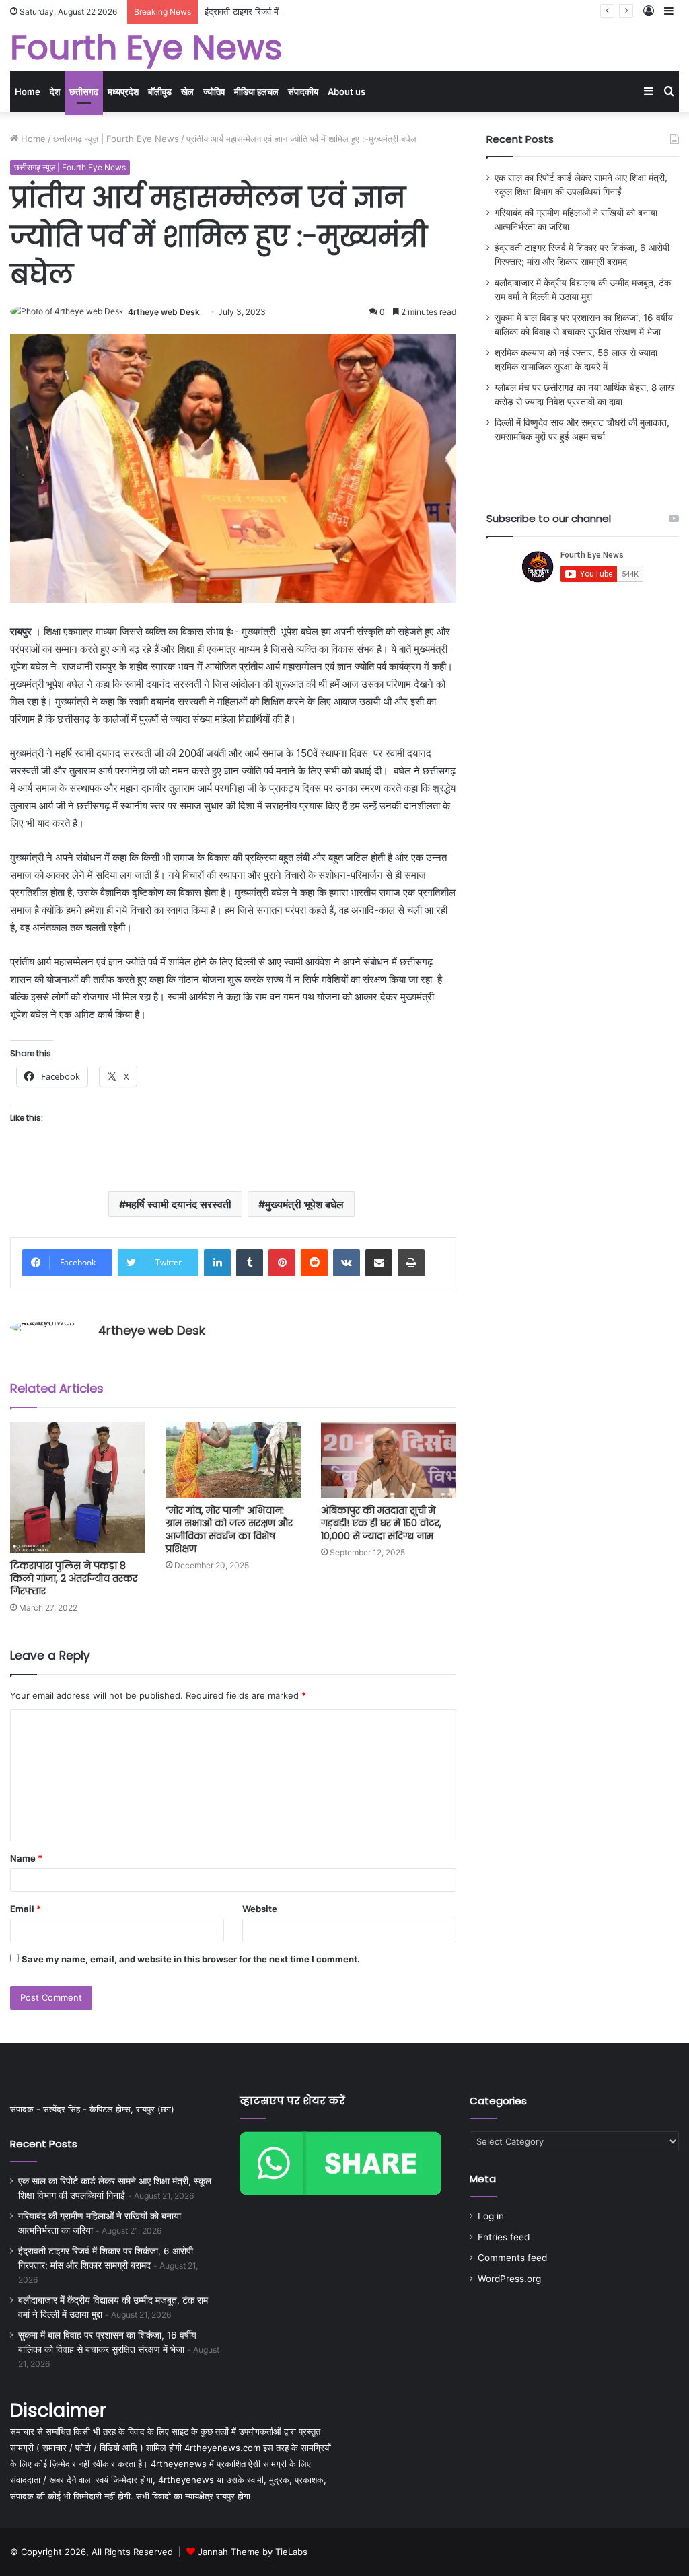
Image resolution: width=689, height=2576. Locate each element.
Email (26, 1909)
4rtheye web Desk (164, 312)
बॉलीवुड (160, 91)
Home (28, 91)
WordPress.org (509, 2279)
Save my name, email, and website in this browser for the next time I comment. (191, 1959)
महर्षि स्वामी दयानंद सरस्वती (179, 1204)
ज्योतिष (214, 91)
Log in (491, 2216)
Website (260, 1909)
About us (347, 91)
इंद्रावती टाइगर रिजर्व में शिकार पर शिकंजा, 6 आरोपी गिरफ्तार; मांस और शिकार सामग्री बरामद (354, 11)
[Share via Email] (379, 1263)
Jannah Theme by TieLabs (253, 2552)
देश (55, 91)
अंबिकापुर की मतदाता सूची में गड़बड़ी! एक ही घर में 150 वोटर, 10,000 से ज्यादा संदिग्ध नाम (381, 1523)
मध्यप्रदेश (123, 91)
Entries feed (504, 2237)
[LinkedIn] (217, 1263)
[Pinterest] (282, 1263)
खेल (187, 91)
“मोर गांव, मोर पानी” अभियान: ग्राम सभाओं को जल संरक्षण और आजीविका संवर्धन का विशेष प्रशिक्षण (229, 1530)
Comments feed (512, 2258)
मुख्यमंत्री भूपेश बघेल (304, 1204)
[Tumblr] (250, 1263)
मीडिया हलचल (256, 91)
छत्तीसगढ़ (84, 91)
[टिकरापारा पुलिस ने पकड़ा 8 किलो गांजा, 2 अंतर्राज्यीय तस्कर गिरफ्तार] (78, 1487)
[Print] (411, 1263)
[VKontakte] (347, 1263)
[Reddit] (314, 1263)
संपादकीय (303, 91)
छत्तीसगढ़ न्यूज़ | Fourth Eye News (116, 139)
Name (26, 1858)
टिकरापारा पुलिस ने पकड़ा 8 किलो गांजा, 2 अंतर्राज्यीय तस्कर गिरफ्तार (74, 1578)
